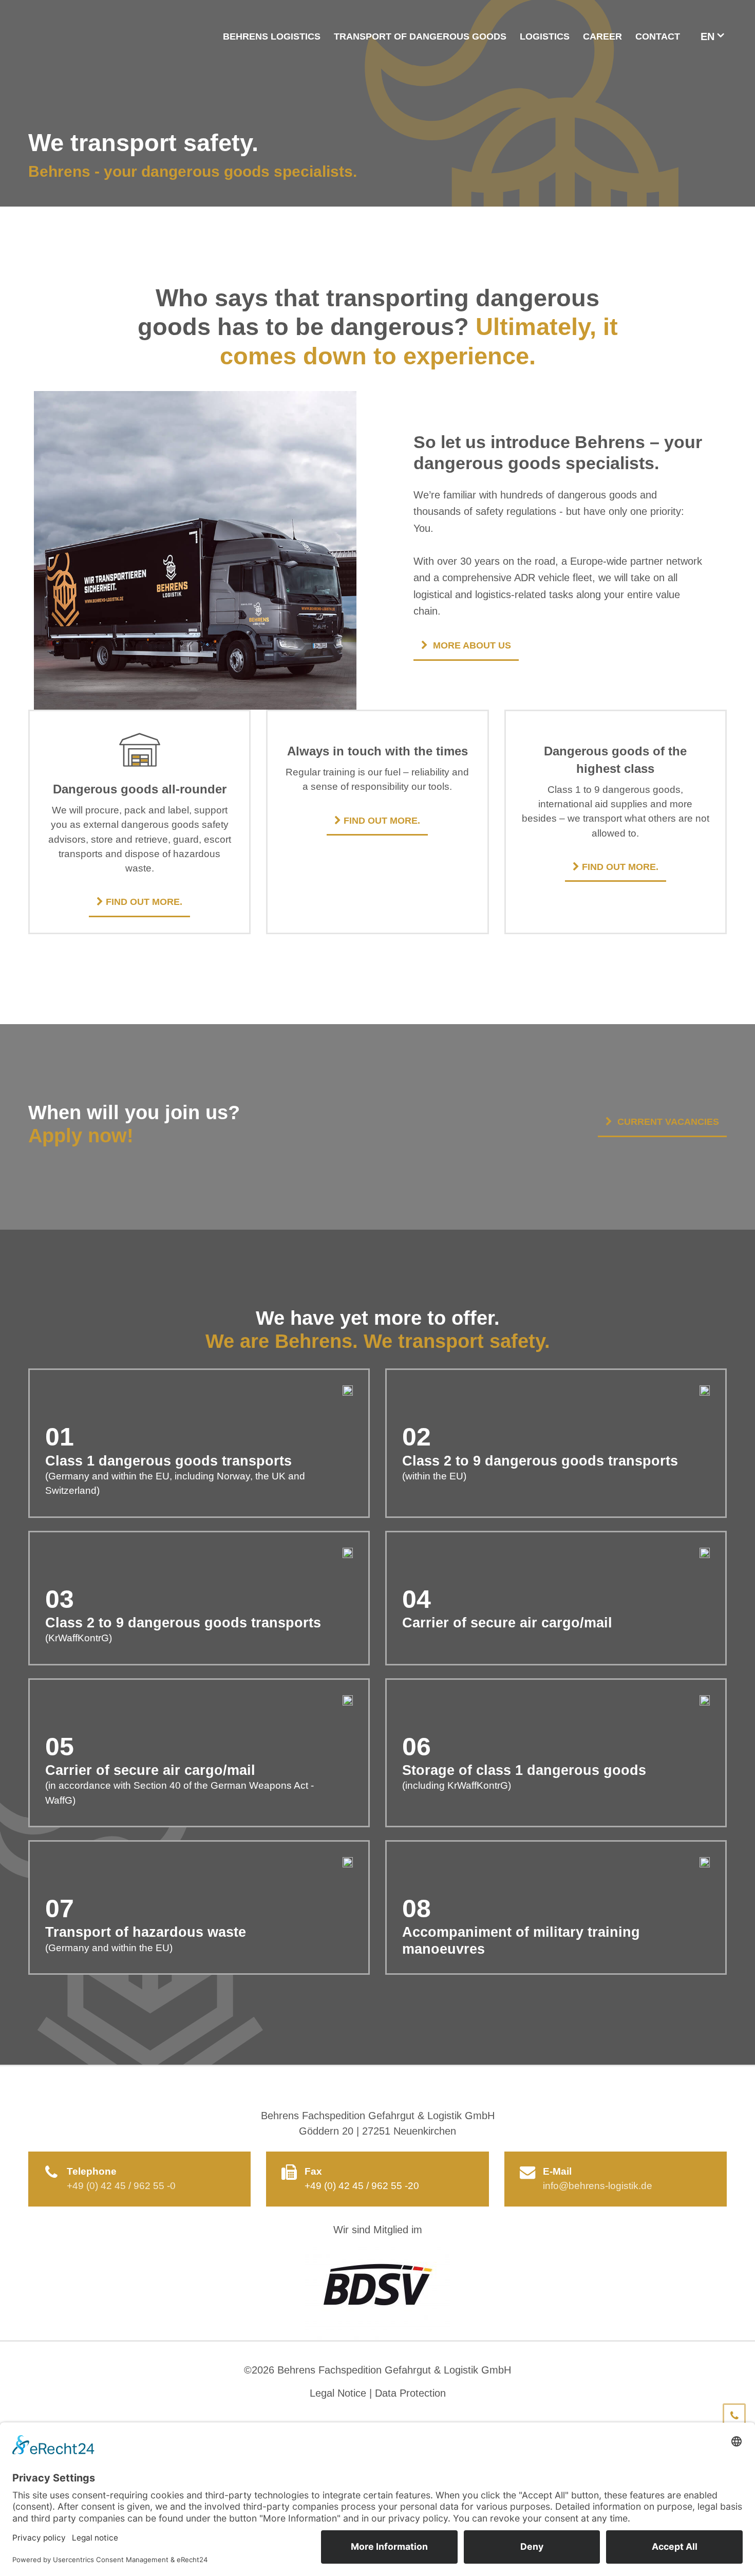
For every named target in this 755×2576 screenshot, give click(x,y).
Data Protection (410, 2393)
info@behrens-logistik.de (598, 2186)
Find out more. (144, 902)
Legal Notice (338, 2393)
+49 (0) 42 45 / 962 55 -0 (121, 2186)
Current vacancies (668, 1122)
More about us (472, 645)
